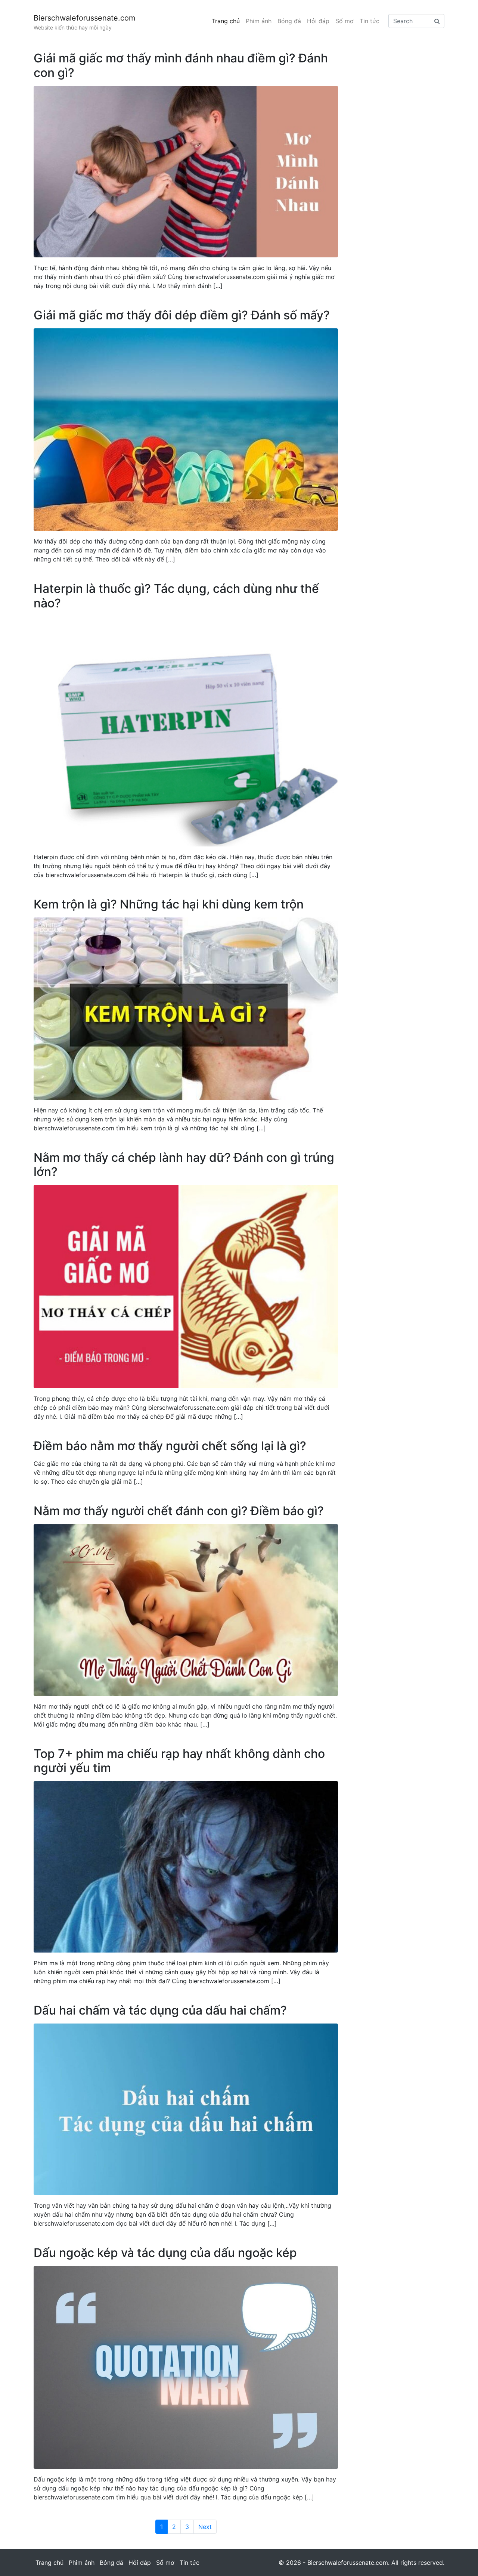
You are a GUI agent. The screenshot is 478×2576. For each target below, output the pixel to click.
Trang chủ (226, 21)
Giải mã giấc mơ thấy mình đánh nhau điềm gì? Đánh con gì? (181, 65)
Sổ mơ (344, 21)
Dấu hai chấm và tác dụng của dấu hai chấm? (160, 2010)
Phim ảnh (259, 21)
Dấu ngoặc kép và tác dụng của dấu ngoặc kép (165, 2253)
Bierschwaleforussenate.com (84, 18)
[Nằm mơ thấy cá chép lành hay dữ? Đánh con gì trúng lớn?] (186, 1286)
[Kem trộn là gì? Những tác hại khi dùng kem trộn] (186, 1008)
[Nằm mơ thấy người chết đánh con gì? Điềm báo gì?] (186, 1609)
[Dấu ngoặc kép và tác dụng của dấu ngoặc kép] (186, 2367)
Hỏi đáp (318, 21)
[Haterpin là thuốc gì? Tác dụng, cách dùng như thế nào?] (186, 731)
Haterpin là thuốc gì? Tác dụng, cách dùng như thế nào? (176, 596)
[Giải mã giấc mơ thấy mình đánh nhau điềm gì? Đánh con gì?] (186, 171)
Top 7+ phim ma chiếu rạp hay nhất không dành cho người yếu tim (179, 1761)
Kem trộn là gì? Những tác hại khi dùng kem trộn (169, 904)
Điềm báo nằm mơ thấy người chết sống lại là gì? (170, 1446)
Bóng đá (289, 21)
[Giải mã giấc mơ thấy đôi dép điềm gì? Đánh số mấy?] (186, 429)
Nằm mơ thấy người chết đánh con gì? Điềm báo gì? (179, 1511)
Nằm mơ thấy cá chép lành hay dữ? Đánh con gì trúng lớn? (184, 1165)
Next (205, 2527)
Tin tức (370, 21)
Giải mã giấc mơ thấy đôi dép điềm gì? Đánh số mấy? (182, 315)
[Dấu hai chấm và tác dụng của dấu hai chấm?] (186, 2109)
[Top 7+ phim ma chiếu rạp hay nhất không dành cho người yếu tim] (186, 1866)
